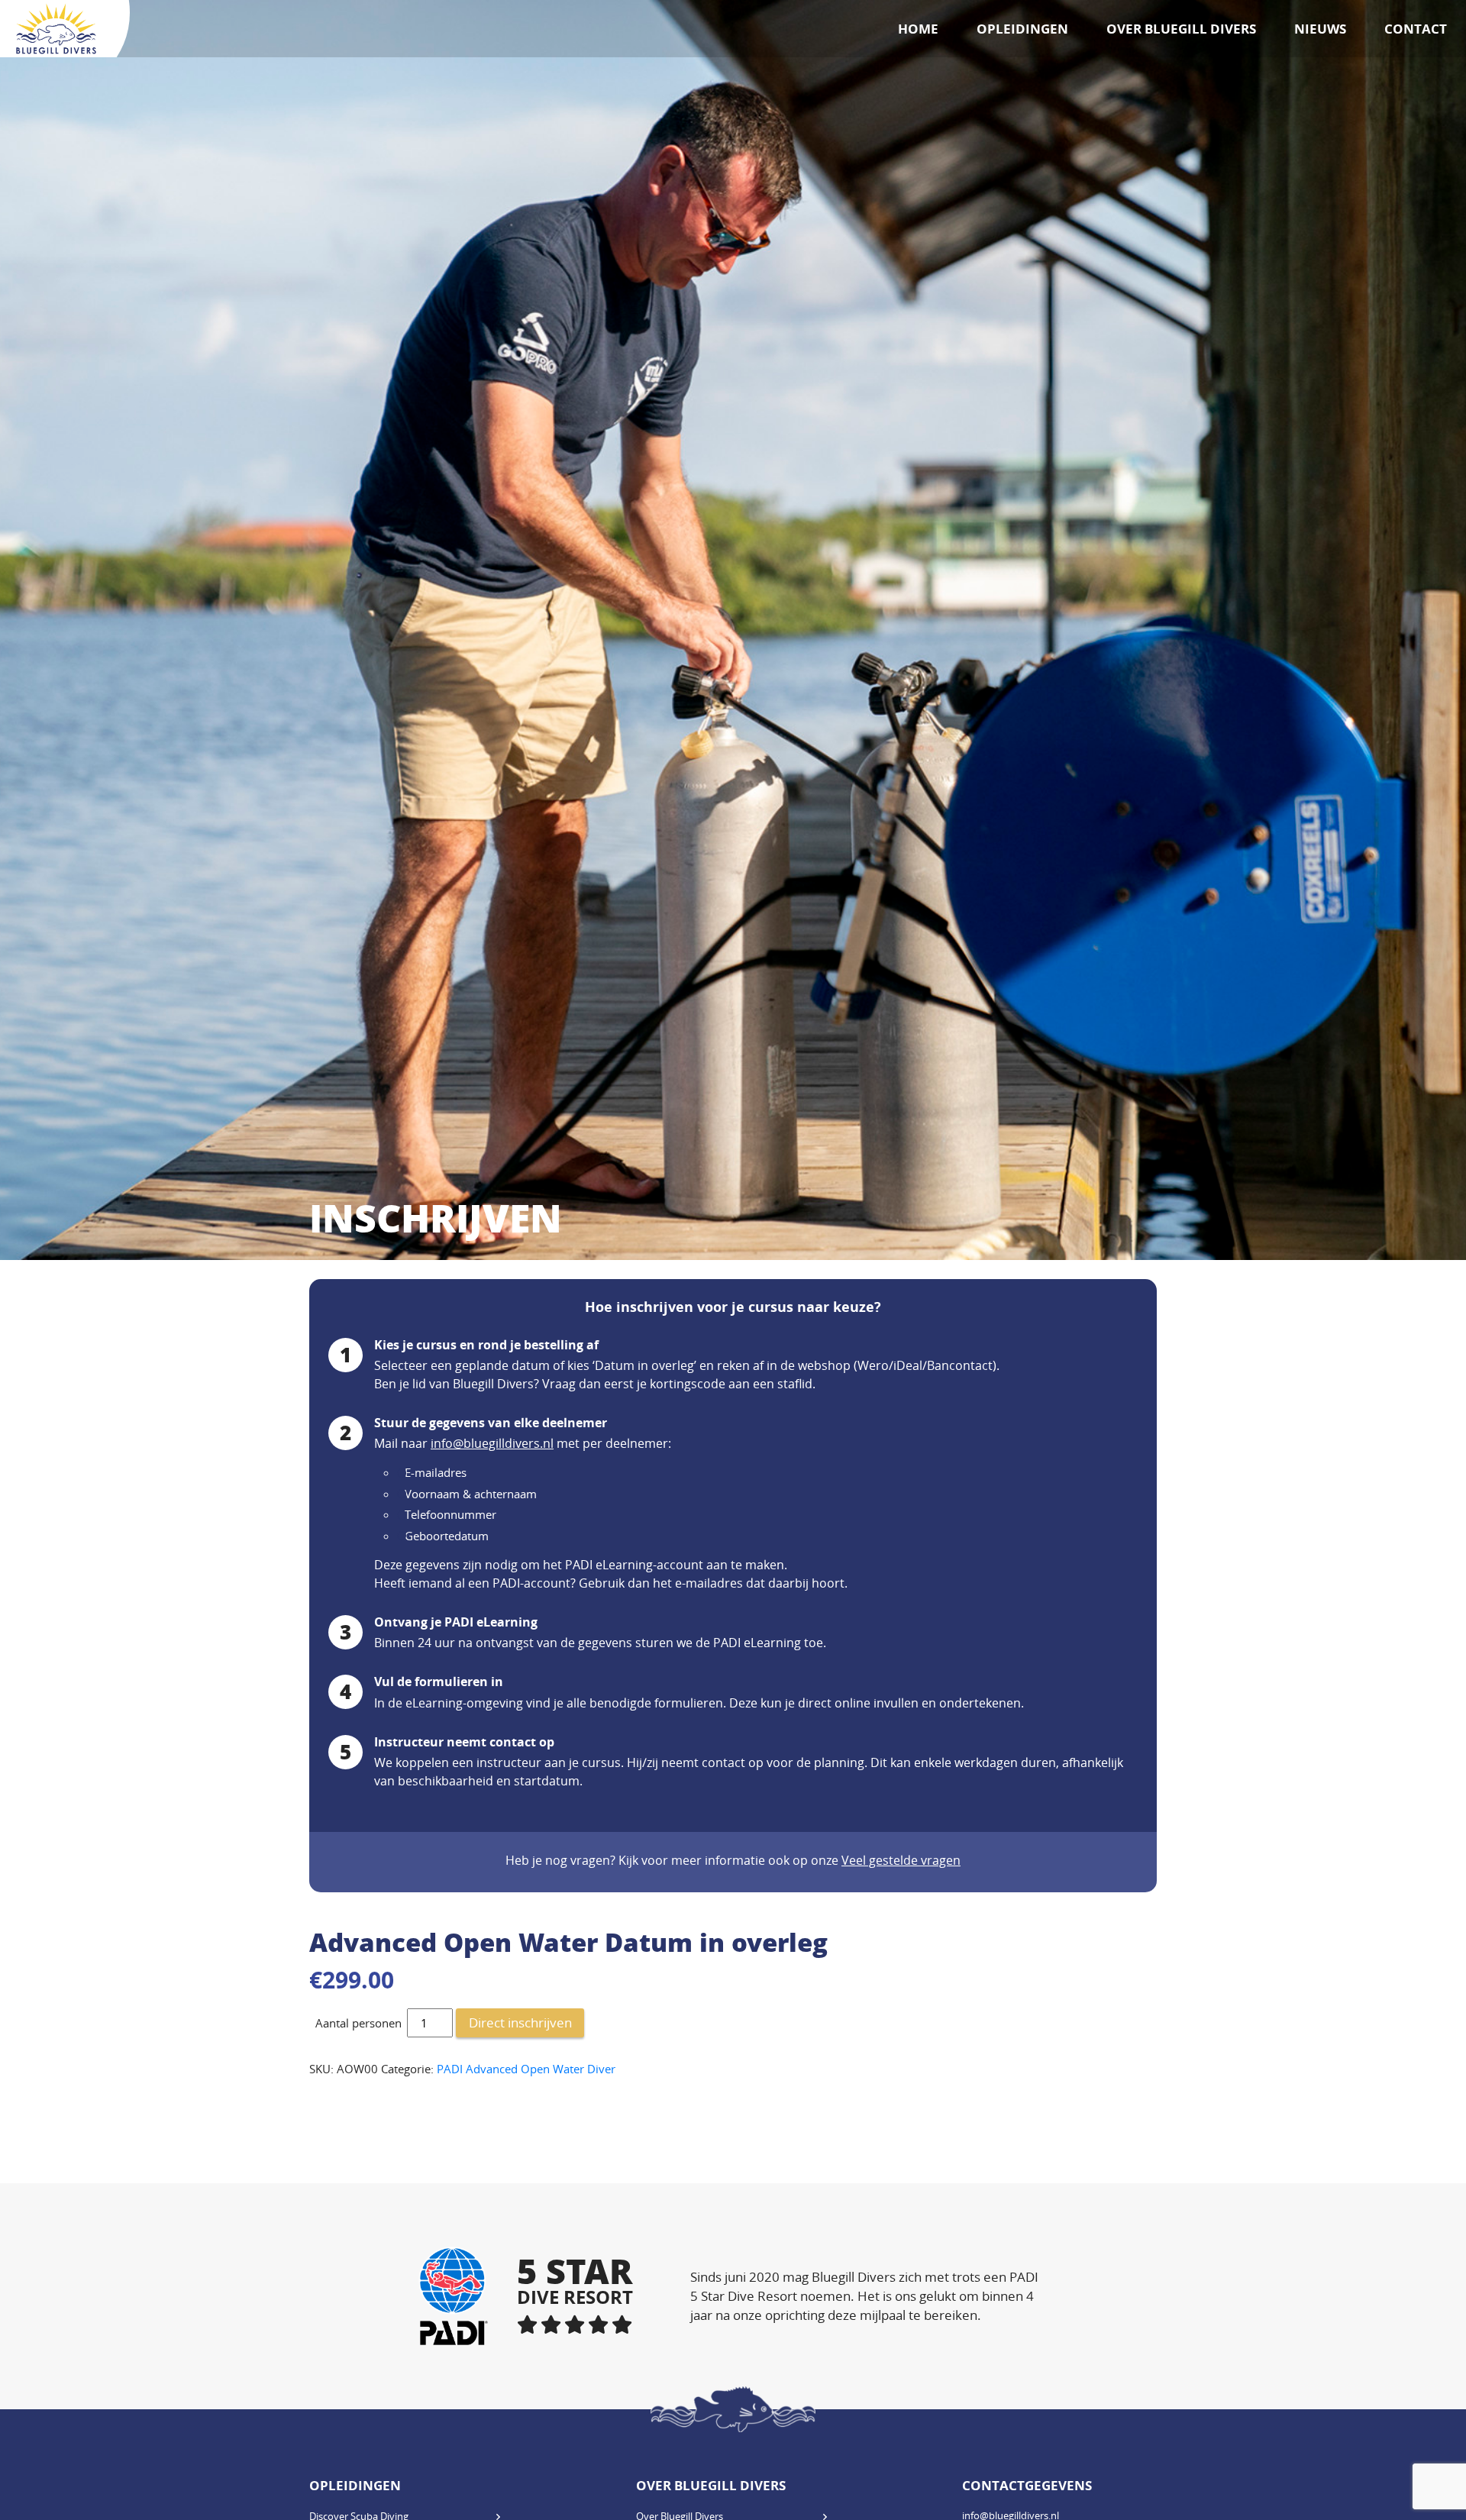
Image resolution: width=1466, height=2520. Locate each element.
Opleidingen (1022, 29)
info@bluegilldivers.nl (492, 1443)
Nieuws (1320, 29)
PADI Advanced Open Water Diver (526, 2069)
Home (918, 29)
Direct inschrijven (520, 2022)
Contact (1416, 29)
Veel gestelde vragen (901, 1860)
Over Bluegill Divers (1181, 29)
